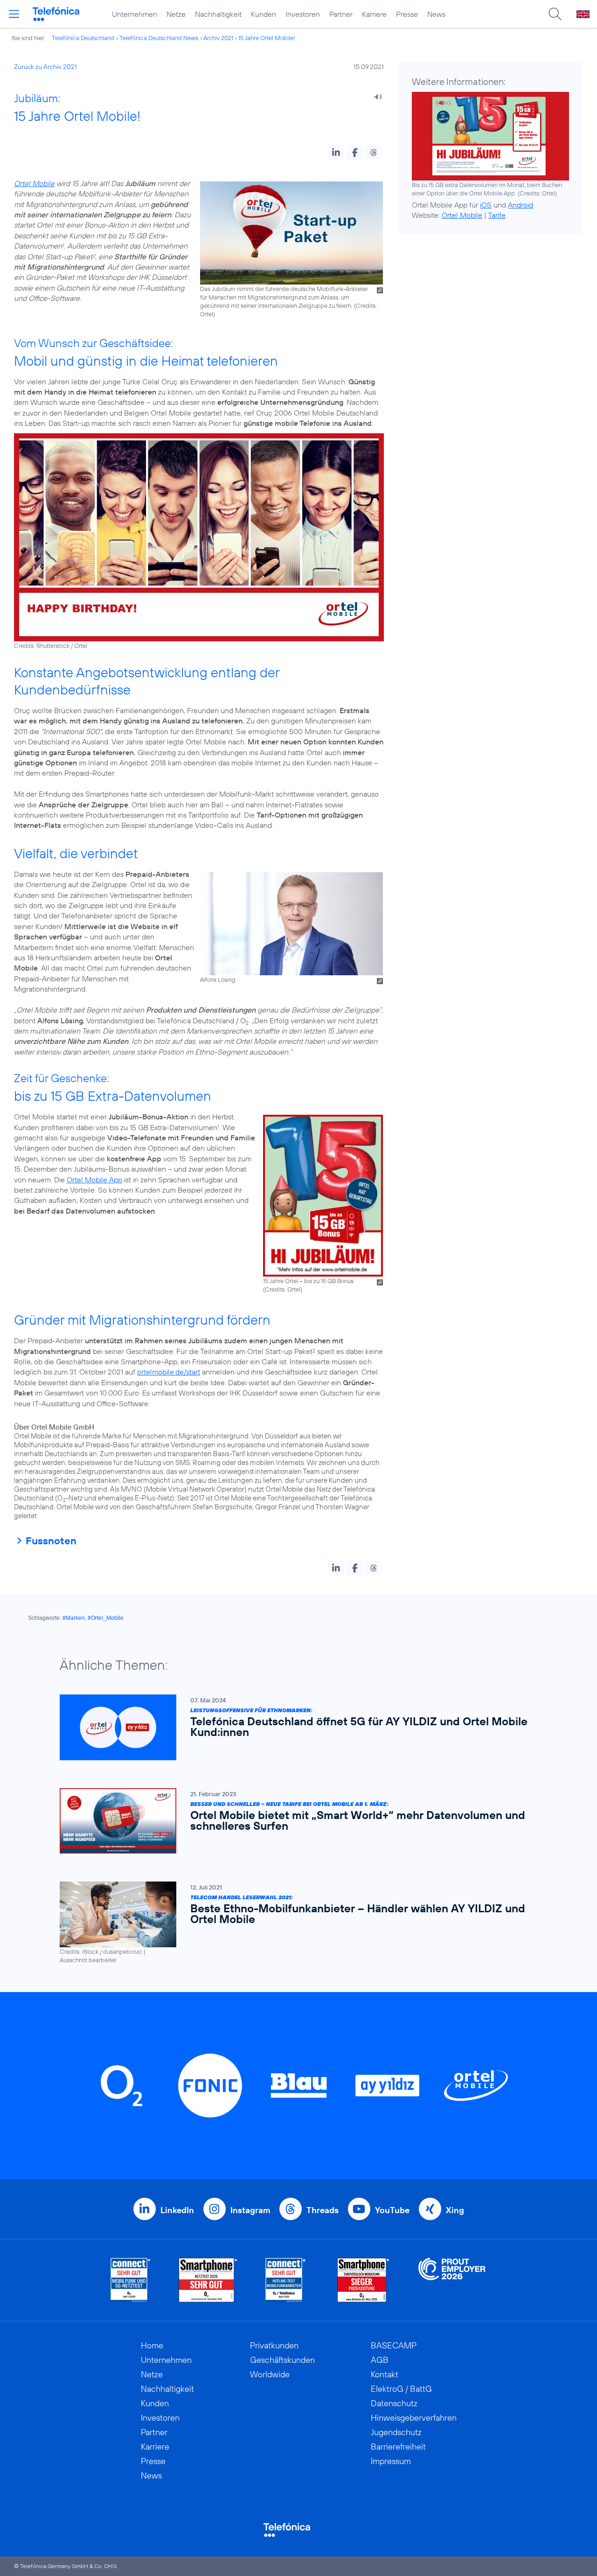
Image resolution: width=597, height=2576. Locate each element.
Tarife (497, 215)
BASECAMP (394, 2345)
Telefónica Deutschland (83, 38)
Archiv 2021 (218, 38)
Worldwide (270, 2374)
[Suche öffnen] (555, 14)
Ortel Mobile (34, 183)
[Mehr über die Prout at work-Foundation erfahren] (452, 2280)
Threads (323, 2210)
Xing (455, 2210)
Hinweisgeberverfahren (414, 2418)
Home (152, 2345)
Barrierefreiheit (398, 2447)
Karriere (374, 14)
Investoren (303, 14)
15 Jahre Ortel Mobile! (267, 38)
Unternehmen (135, 14)
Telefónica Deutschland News (159, 38)
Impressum (391, 2461)
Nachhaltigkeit (218, 14)
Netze (176, 14)
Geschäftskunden (282, 2360)
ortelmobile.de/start (169, 1372)
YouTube (392, 2210)
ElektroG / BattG (401, 2389)
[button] (336, 153)
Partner (341, 14)
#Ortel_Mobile (106, 1618)
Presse (407, 14)
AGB (380, 2360)
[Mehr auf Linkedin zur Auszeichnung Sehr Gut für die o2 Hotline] (286, 2280)
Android (521, 205)
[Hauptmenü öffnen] (14, 14)
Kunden (264, 14)
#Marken (74, 1618)
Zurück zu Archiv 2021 (45, 67)
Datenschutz (394, 2403)
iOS (486, 205)
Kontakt (385, 2374)
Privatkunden (274, 2345)
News (436, 14)
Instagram (250, 2210)
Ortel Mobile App (94, 1180)
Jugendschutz (396, 2432)
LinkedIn (177, 2210)
